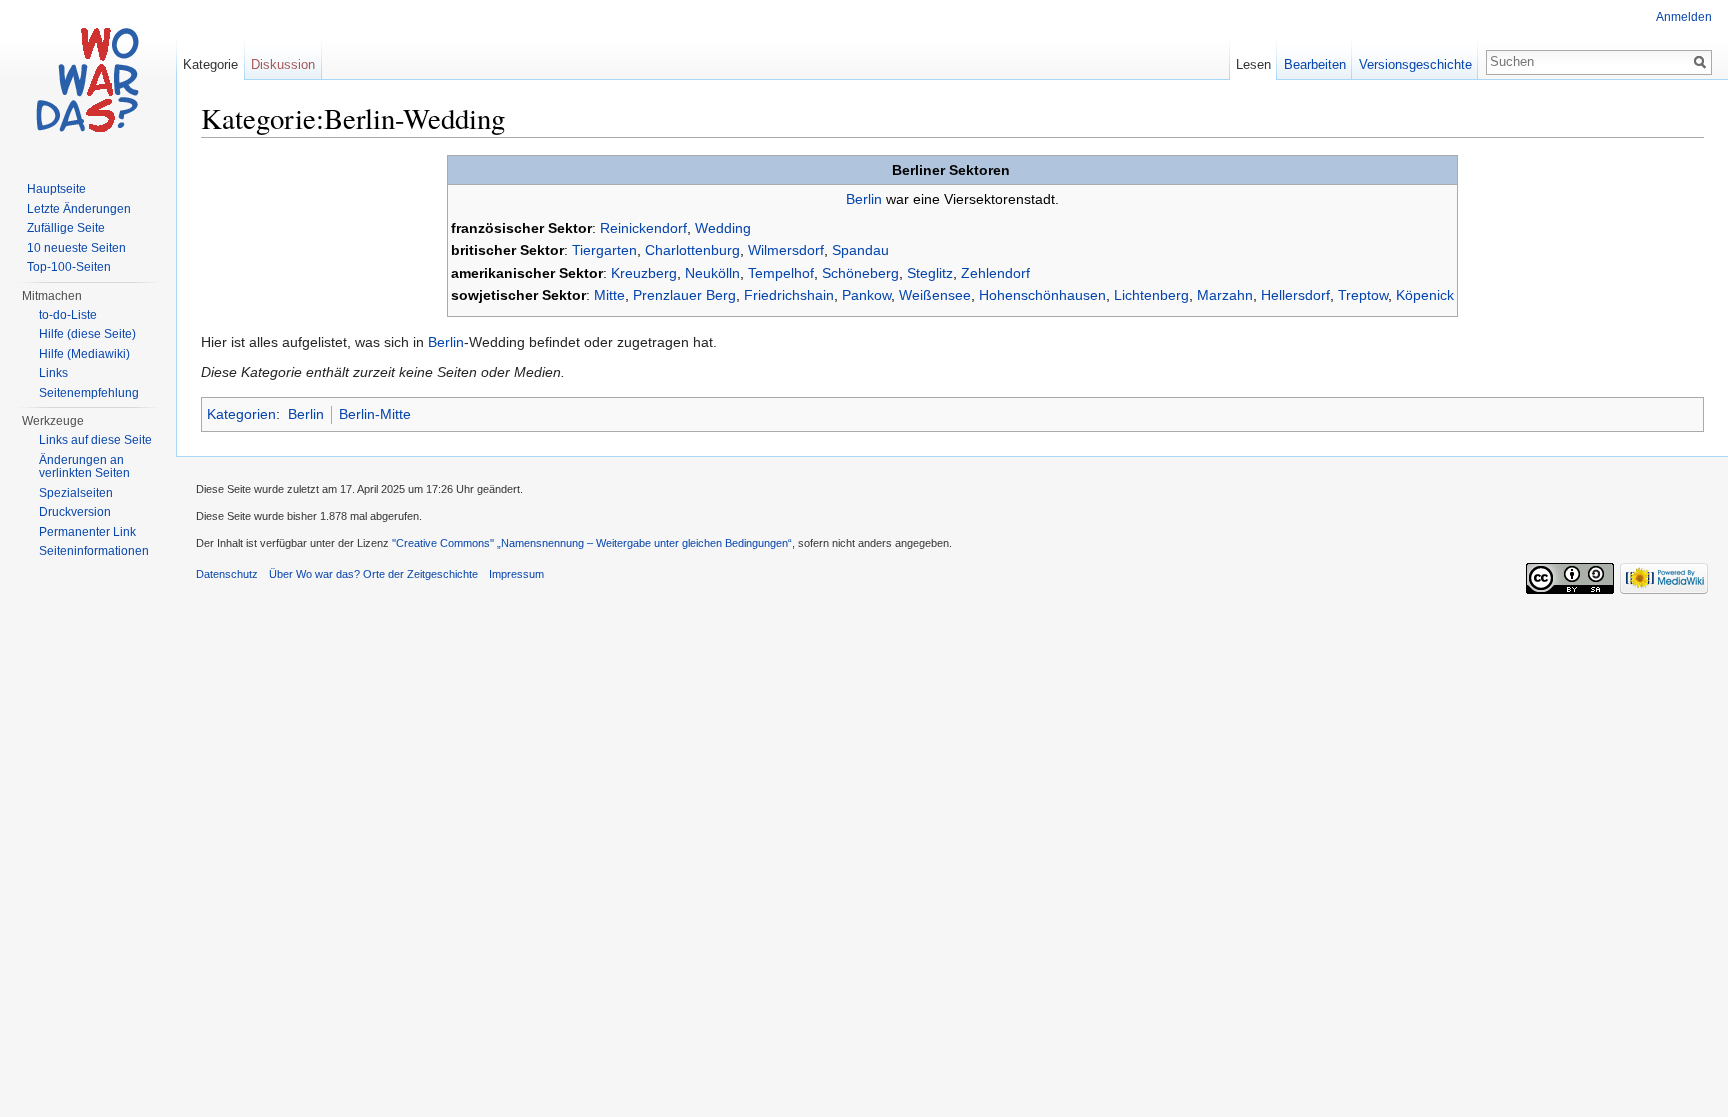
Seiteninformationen (94, 551)
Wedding (723, 228)
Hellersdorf (1295, 295)
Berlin (864, 199)
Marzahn (1225, 295)
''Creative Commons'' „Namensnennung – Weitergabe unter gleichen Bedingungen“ (592, 543)
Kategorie (210, 64)
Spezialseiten (76, 493)
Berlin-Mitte (375, 414)
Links (53, 373)
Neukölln (712, 273)
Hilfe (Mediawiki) (84, 354)
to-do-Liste (68, 315)
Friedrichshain (789, 295)
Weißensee (935, 295)
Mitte (609, 295)
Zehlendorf (995, 273)
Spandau (860, 250)
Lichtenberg (1151, 295)
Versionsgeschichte (1415, 64)
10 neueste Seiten (76, 248)
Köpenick (1425, 295)
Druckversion (75, 512)
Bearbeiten (1315, 64)
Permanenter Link (87, 532)
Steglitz (930, 273)
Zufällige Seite (66, 228)
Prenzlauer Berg (684, 295)
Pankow (866, 295)
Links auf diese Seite (95, 440)
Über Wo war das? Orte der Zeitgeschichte (373, 574)
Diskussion (283, 64)
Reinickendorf (643, 228)
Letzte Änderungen (79, 209)
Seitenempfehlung (89, 393)
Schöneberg (860, 273)
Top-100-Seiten (69, 267)
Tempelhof (781, 273)
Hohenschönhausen (1042, 295)
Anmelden (1684, 17)
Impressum (516, 574)
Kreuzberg (644, 273)
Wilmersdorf (786, 250)
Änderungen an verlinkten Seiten (84, 467)
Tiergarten (604, 250)
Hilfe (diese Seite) (87, 334)
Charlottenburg (692, 250)
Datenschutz (227, 574)
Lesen (1253, 64)
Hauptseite (56, 189)
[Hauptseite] (88, 80)
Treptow (1363, 295)
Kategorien (241, 414)
